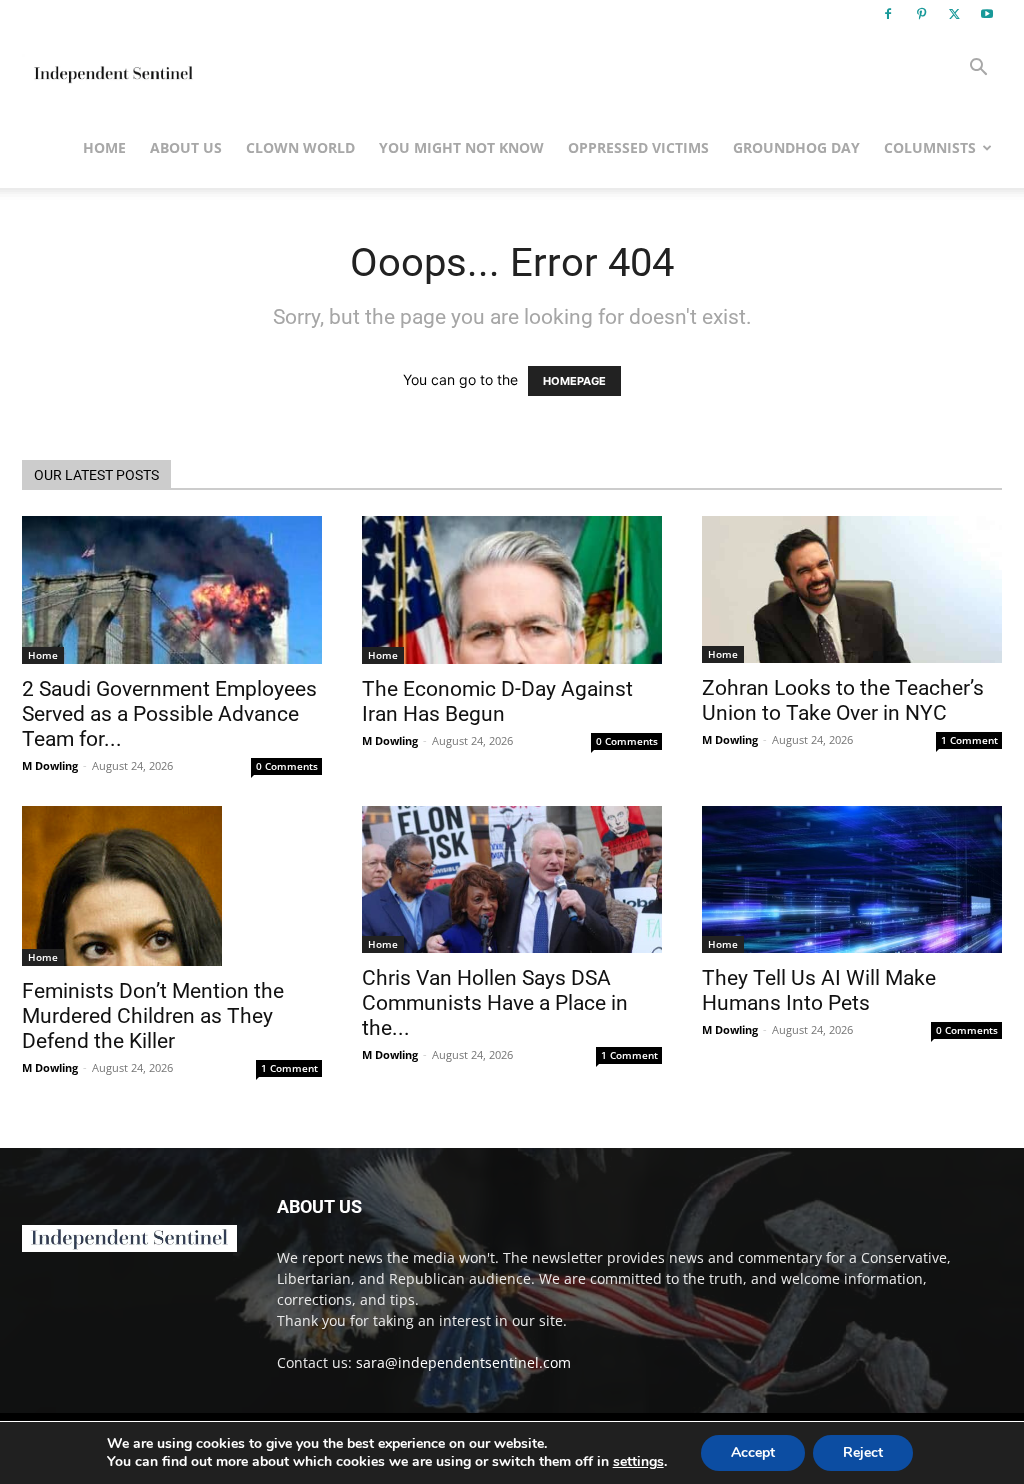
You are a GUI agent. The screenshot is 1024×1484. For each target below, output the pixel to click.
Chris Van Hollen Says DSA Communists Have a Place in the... (495, 1003)
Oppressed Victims (638, 147)
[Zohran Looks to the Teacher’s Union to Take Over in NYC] (852, 589)
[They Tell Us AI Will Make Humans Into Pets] (852, 879)
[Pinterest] (921, 14)
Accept (753, 1452)
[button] (978, 69)
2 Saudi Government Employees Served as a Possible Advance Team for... (169, 714)
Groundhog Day (796, 147)
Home (104, 147)
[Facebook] (888, 14)
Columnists (930, 147)
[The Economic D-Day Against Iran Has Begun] (512, 590)
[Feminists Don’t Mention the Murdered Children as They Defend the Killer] (172, 886)
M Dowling (50, 765)
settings (638, 1462)
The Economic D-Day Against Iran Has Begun (497, 701)
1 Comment (969, 740)
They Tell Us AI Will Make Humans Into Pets (819, 990)
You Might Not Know (461, 147)
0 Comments (287, 766)
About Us (186, 147)
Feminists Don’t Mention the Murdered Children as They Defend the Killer (153, 1016)
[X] (954, 14)
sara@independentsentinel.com (463, 1362)
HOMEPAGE (574, 381)
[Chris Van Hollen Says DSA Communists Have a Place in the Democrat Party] (512, 879)
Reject (863, 1452)
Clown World (300, 147)
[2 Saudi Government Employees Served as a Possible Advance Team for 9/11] (172, 590)
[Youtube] (987, 14)
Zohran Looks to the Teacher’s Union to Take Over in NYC (843, 700)
